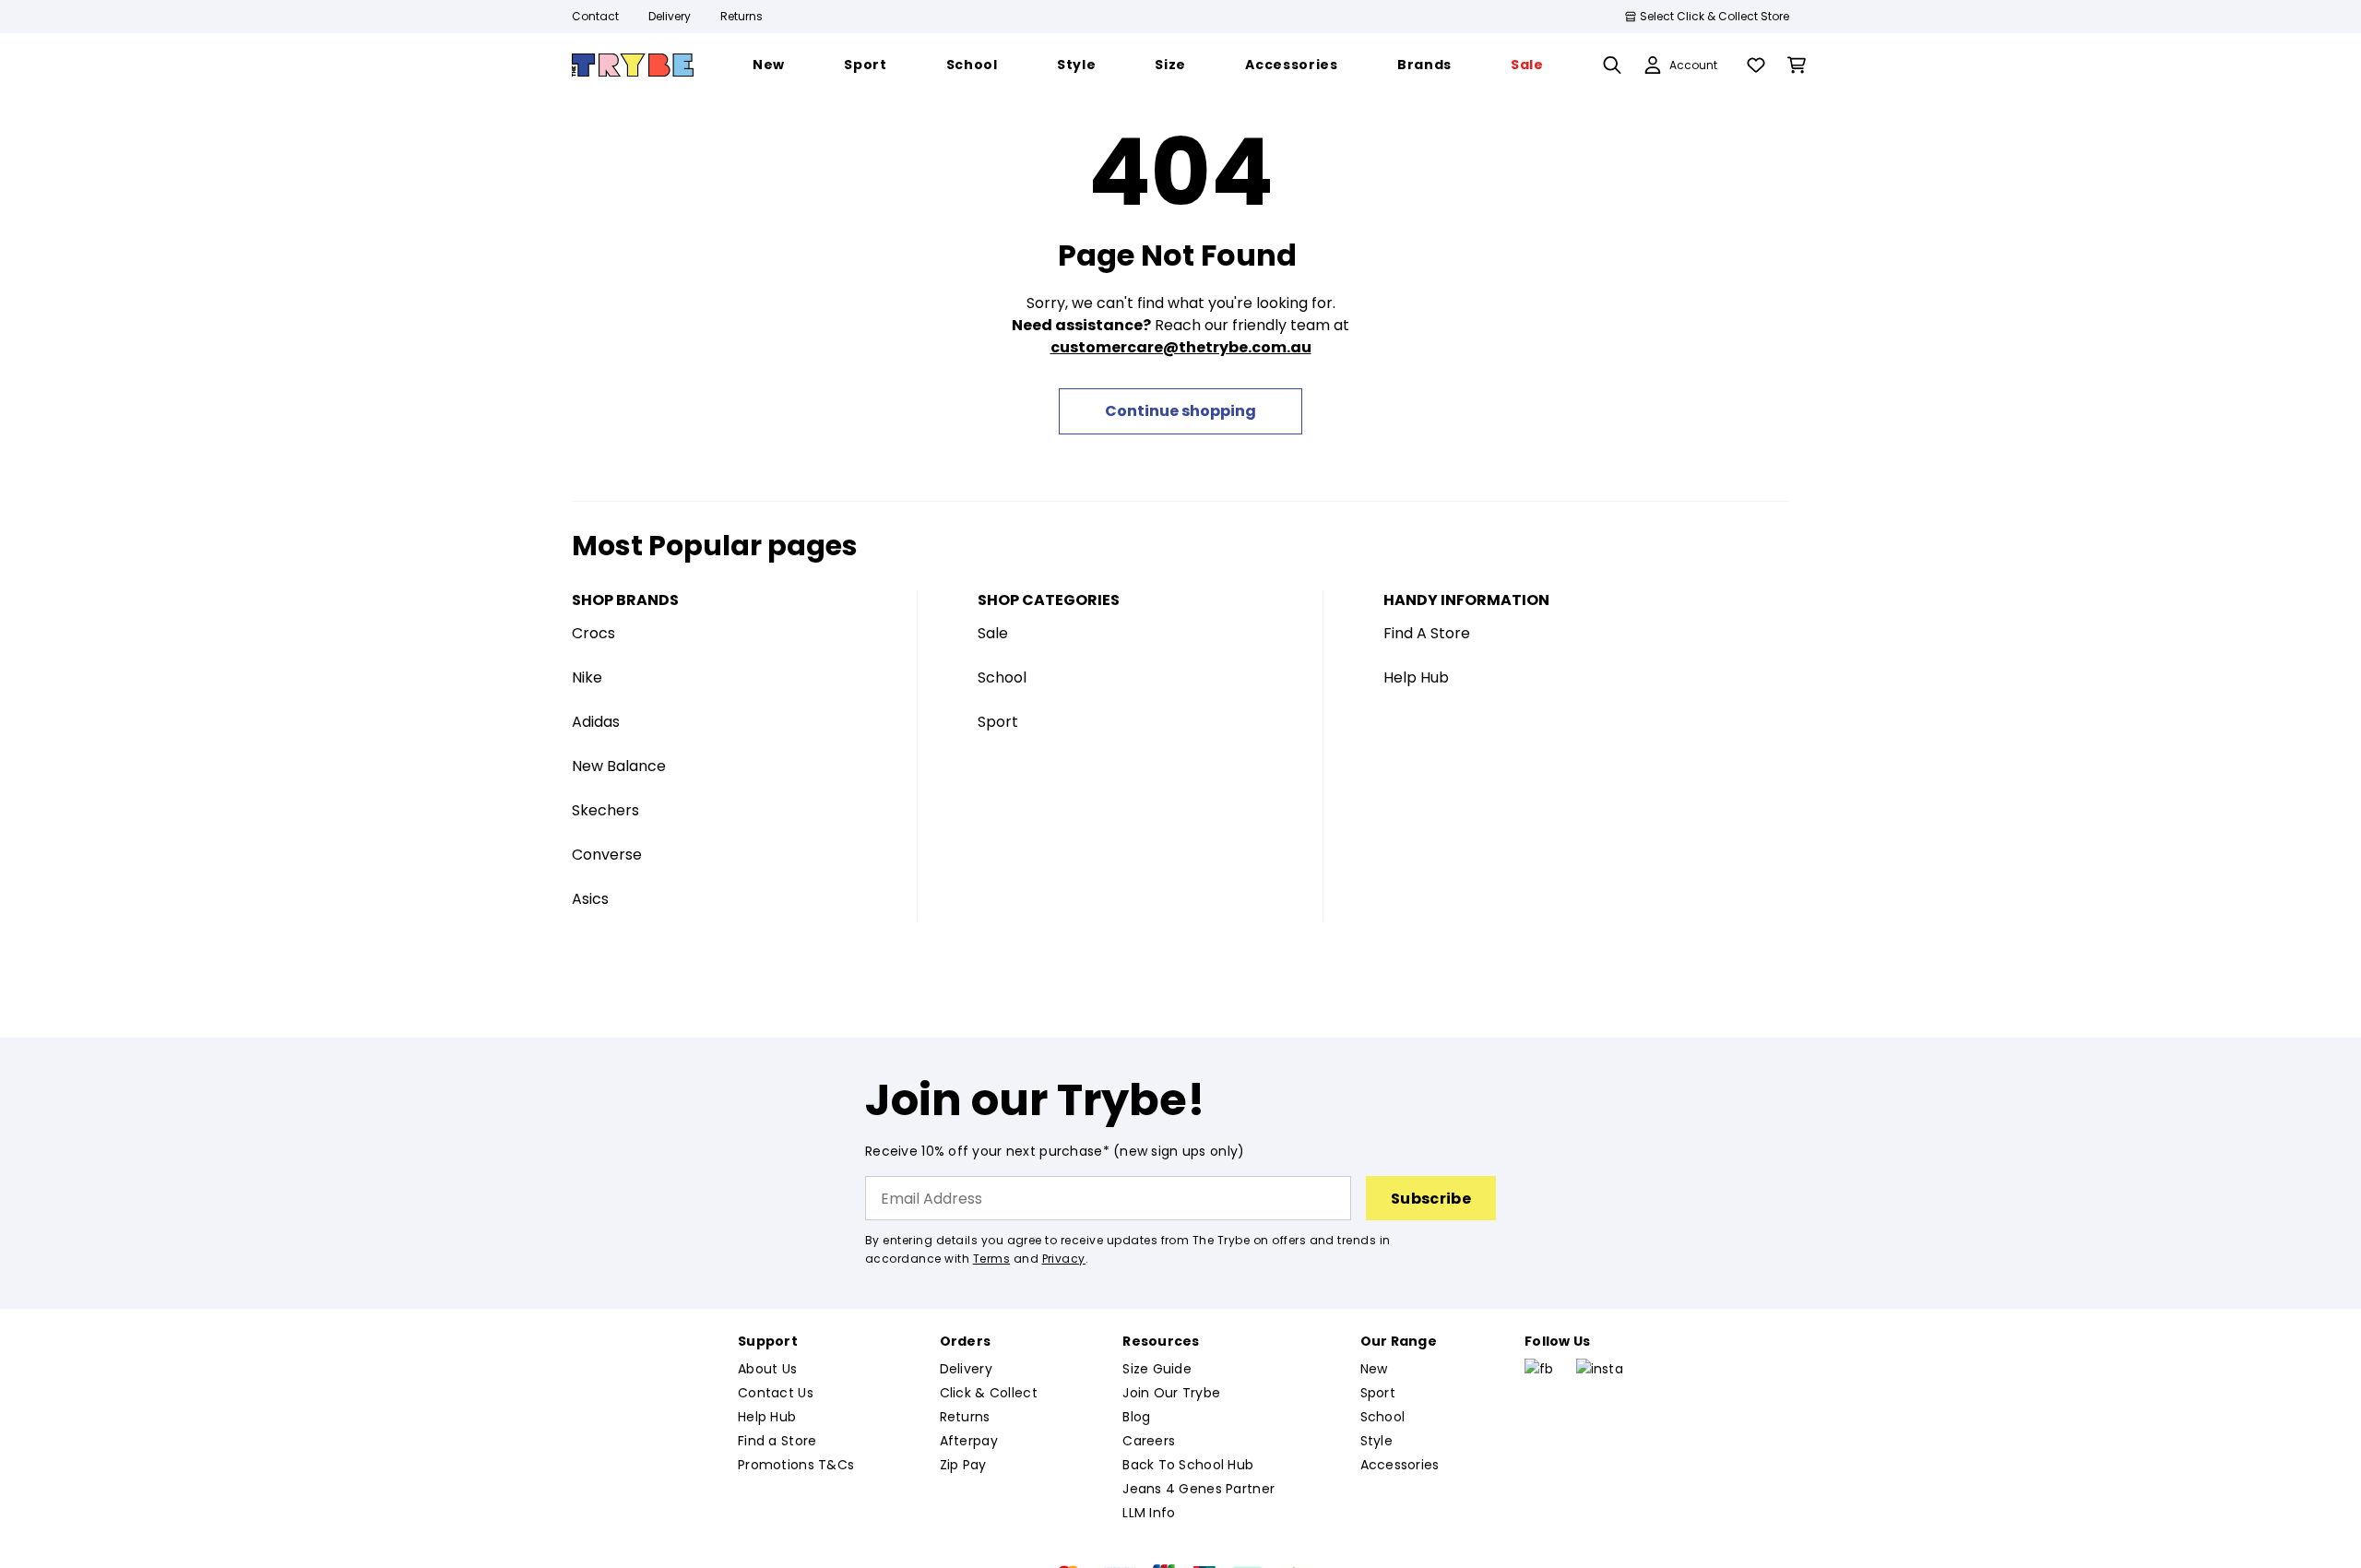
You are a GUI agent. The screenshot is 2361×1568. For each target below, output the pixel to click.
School (1435, 520)
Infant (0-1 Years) (1015, 520)
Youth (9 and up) (1012, 630)
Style (1428, 594)
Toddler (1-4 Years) (1022, 557)
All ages (979, 667)
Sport (1430, 557)
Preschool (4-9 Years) (1033, 594)
